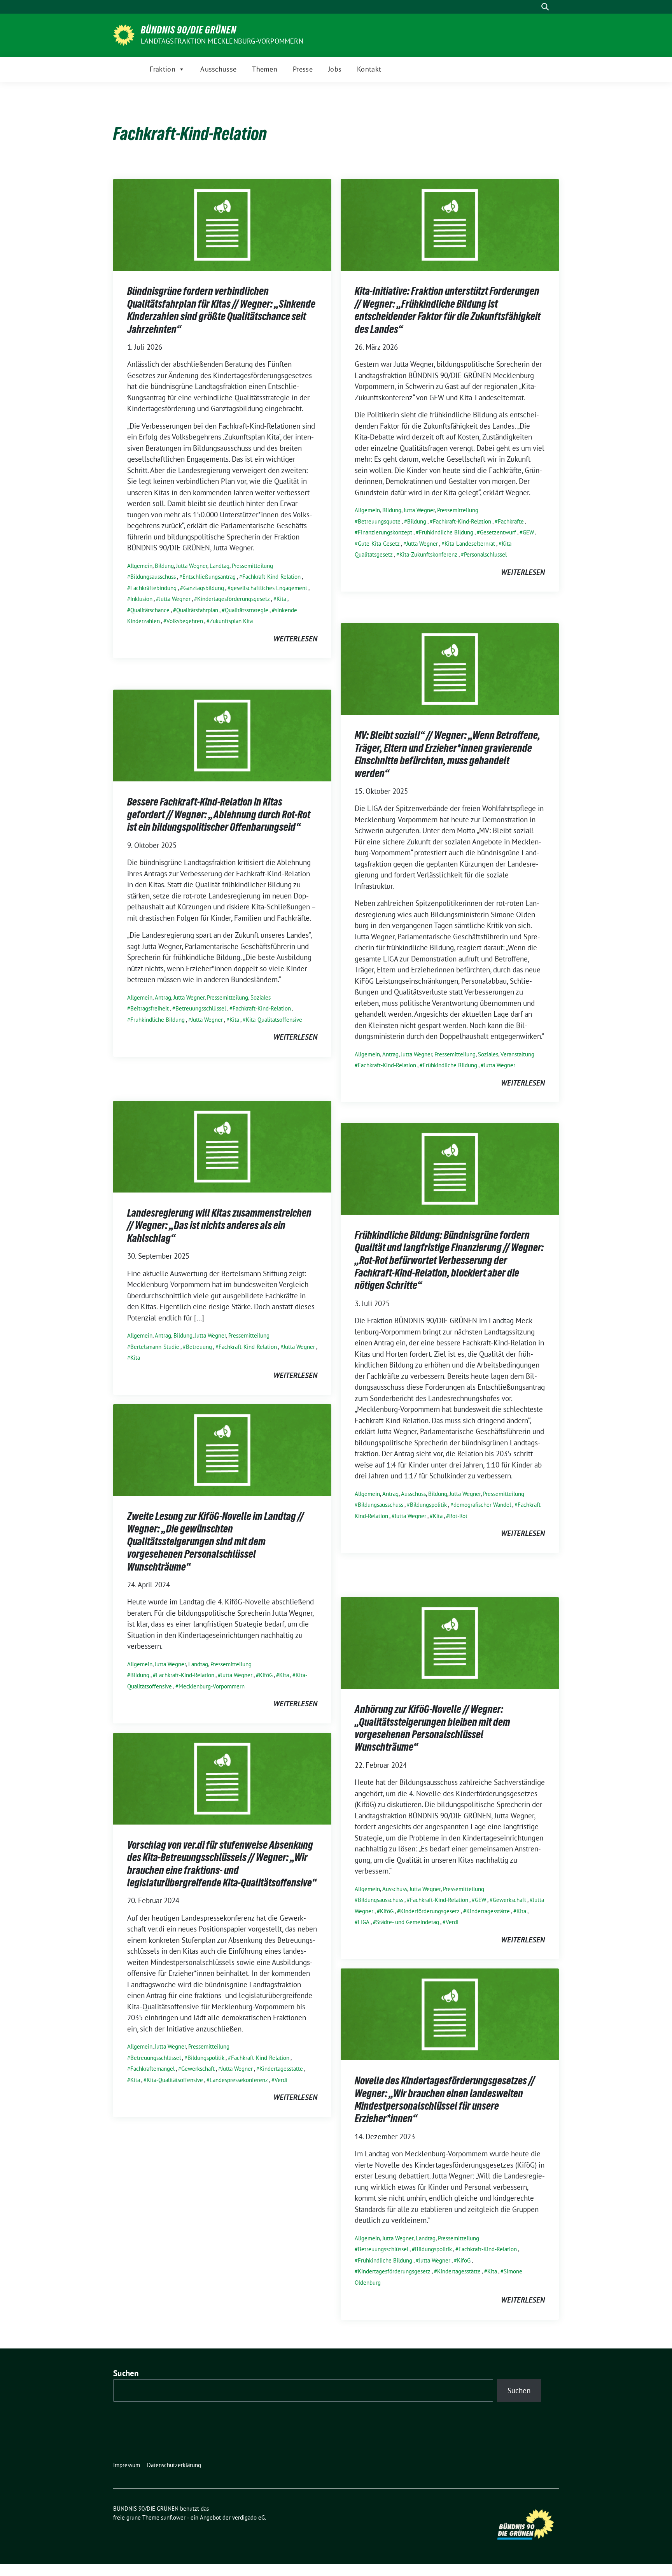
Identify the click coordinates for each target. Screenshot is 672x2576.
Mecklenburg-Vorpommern (212, 1686)
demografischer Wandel (482, 1505)
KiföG (266, 1675)
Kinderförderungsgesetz (430, 1911)
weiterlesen (295, 639)
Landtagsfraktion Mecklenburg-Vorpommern (222, 41)
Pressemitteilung (252, 566)
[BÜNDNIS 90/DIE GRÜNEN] (124, 34)
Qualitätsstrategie (247, 610)
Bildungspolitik (428, 1505)
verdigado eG (248, 2517)
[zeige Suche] (545, 7)
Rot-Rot (458, 1516)
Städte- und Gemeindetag (408, 1922)
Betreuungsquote (379, 521)
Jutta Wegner (192, 566)
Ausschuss (413, 1494)
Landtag (220, 566)
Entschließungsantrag (209, 577)
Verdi (452, 1922)
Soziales (488, 1054)
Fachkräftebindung (153, 588)
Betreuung (199, 1347)
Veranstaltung (517, 1054)
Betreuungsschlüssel (201, 1008)
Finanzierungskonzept (385, 532)
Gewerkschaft (509, 1900)
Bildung (164, 566)
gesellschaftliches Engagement (269, 588)
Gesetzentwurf (498, 532)
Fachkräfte (511, 521)
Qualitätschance (150, 610)
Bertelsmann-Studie (155, 1347)
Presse (303, 69)
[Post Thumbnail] (222, 224)
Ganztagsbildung (204, 588)
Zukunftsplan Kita (231, 621)
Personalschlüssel (485, 554)
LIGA (364, 1922)
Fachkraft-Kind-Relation (271, 577)
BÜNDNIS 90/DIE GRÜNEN (189, 30)
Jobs (335, 69)
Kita (281, 599)
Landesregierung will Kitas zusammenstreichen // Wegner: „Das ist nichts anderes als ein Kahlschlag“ (219, 1225)
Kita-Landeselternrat (470, 544)
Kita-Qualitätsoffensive (274, 1020)
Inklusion (141, 599)
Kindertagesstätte (488, 1911)
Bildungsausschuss (153, 577)
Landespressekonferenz (239, 2080)
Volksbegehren (185, 621)
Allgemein (140, 566)
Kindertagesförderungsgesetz (234, 599)
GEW (528, 532)
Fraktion (163, 69)
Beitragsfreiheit (150, 1008)
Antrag (390, 1054)
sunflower (173, 2517)
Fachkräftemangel (152, 2069)
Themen (265, 69)
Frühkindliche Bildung (446, 532)
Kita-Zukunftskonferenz (428, 554)
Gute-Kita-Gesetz (379, 544)
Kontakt (369, 69)
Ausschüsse (218, 69)
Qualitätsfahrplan (197, 610)
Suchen (126, 2373)
